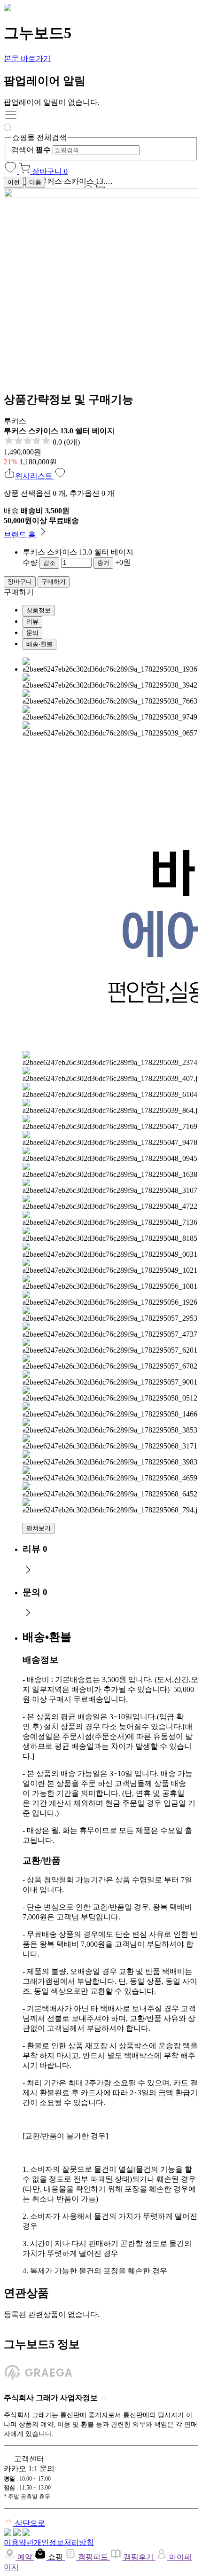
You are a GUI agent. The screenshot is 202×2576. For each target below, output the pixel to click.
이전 (14, 182)
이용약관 (19, 2542)
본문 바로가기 (27, 59)
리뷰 (32, 622)
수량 (30, 562)
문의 (32, 633)
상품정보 (39, 610)
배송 (11, 511)
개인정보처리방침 (64, 2542)
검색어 (31, 150)
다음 (35, 182)
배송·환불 (39, 644)
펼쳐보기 (39, 1528)
